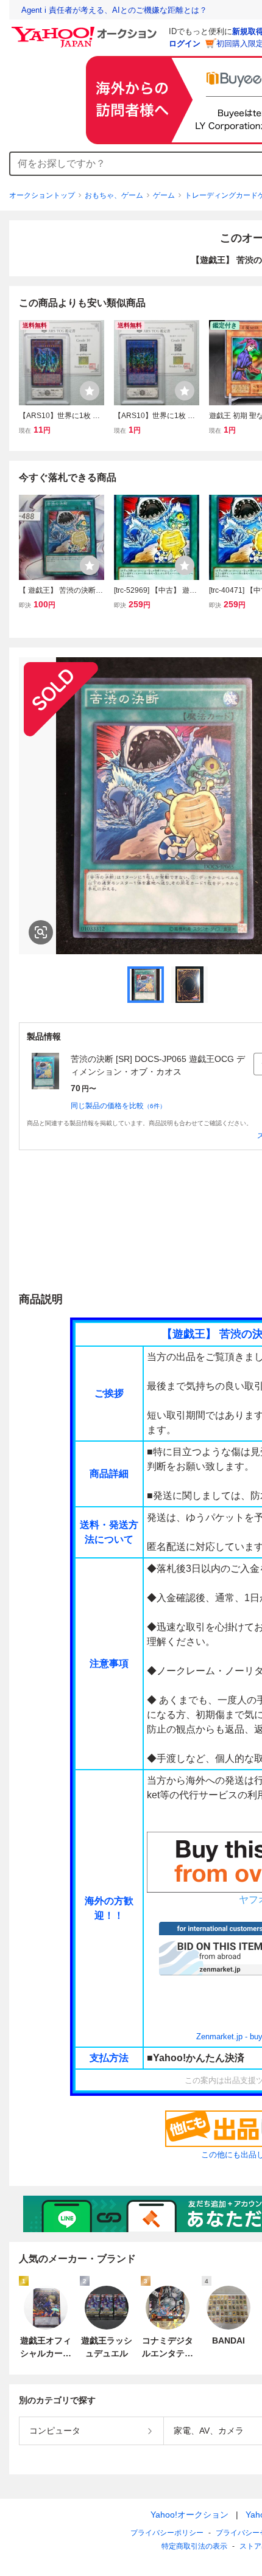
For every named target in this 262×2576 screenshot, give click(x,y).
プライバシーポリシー (167, 2533)
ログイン (185, 44)
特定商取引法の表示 (194, 2546)
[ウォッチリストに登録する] (90, 391)
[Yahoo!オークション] (86, 30)
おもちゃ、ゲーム (114, 195)
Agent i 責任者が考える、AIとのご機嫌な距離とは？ (114, 10)
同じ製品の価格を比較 (118, 1106)
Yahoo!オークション (189, 2515)
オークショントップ (42, 195)
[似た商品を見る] (41, 932)
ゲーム (164, 195)
